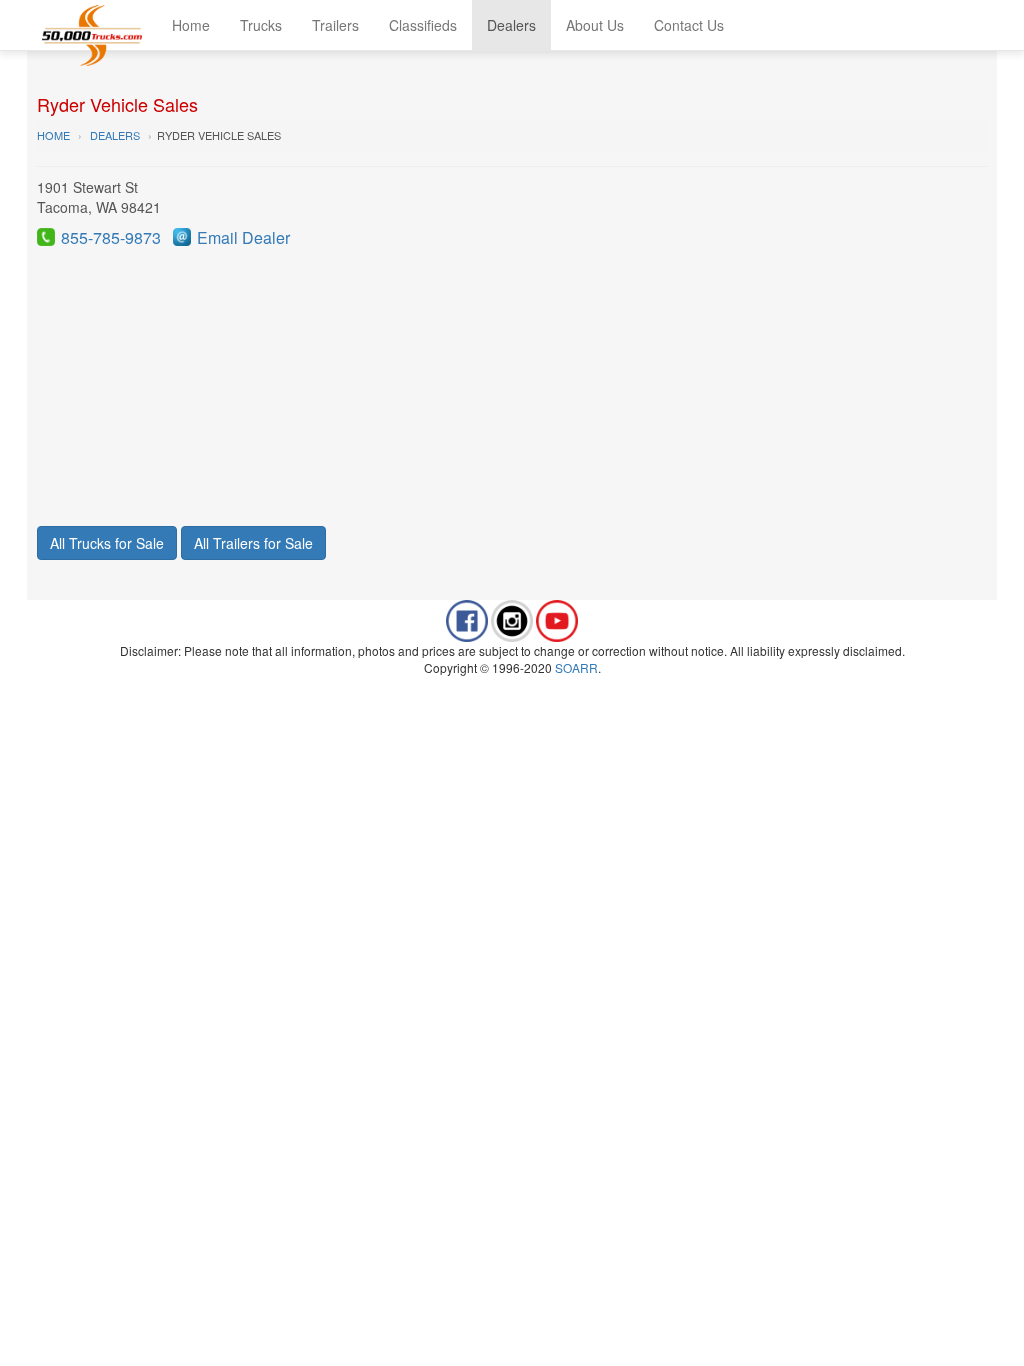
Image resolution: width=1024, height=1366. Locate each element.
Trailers (335, 25)
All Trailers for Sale (253, 543)
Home (191, 25)
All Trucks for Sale (107, 543)
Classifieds (423, 25)
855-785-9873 (111, 237)
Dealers (511, 25)
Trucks (261, 25)
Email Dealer (243, 237)
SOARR (576, 667)
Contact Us (689, 25)
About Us (595, 25)
